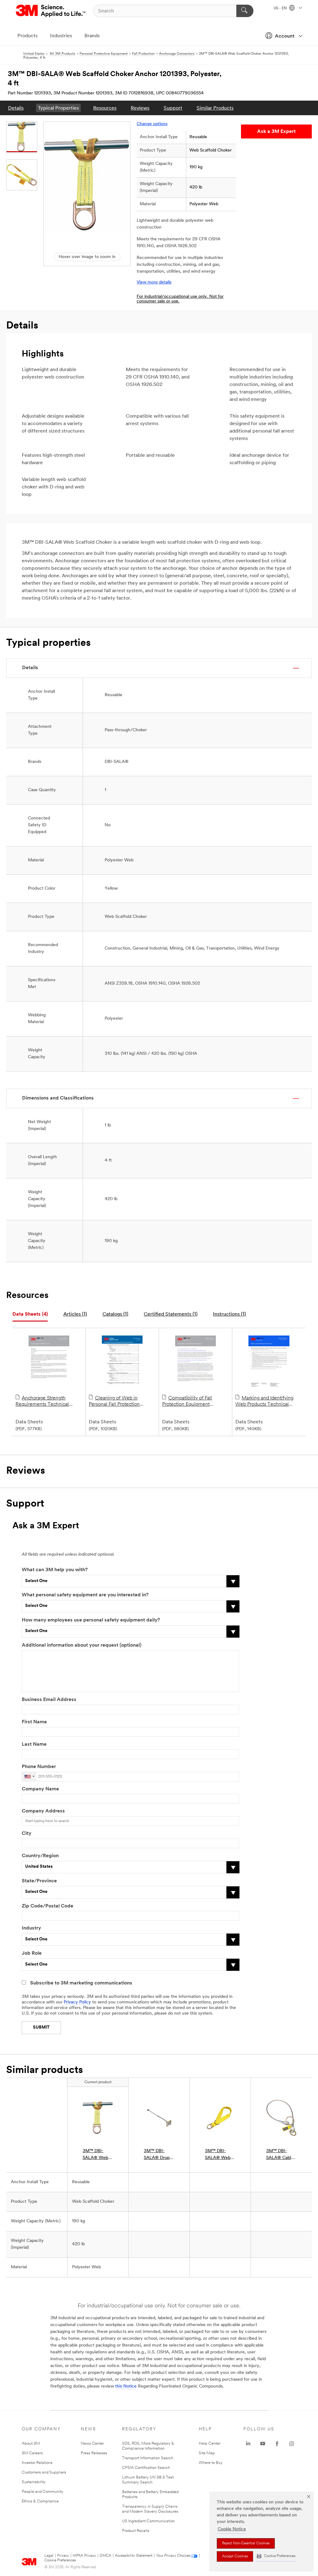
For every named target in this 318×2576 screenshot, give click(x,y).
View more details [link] (154, 282)
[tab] (30, 1315)
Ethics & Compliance (40, 2501)
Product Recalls (136, 2531)
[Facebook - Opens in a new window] (277, 2444)
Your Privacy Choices (173, 2556)
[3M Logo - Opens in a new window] (51, 11)
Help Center (210, 2444)
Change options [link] (152, 124)
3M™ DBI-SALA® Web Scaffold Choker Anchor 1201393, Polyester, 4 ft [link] (98, 2155)
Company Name (40, 1789)
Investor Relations (37, 2463)
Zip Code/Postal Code (48, 1906)
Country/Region (40, 1856)
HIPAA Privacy (84, 2556)
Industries (61, 36)
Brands (92, 36)
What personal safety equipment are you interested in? (85, 1595)
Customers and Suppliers (44, 2472)
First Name (34, 1722)
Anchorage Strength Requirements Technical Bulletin (42, 1402)
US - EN (281, 8)
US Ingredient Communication (148, 2521)
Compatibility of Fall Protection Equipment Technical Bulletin (187, 1402)
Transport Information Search (148, 2458)
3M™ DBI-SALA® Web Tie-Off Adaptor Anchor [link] (218, 2155)
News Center (92, 2444)
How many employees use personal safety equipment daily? (91, 1620)
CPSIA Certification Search (146, 2468)
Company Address (43, 1811)
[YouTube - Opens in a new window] (263, 2444)
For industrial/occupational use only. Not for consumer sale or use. (180, 299)
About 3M (31, 2444)
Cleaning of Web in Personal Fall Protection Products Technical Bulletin (119, 1402)
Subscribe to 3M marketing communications (81, 1983)
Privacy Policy (77, 2002)
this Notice (126, 2386)
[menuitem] (16, 108)
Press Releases (94, 2453)
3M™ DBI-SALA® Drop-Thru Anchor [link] (158, 2155)
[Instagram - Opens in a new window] (292, 2444)
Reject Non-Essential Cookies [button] (246, 2543)
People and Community (43, 2492)
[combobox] (29, 1777)
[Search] (245, 11)
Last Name (34, 1744)
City (27, 1834)
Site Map (207, 2453)
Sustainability (34, 2482)
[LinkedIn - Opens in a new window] (248, 2444)
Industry (31, 1928)
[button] (276, 2556)
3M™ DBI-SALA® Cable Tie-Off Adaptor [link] (280, 2155)
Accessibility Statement (134, 2556)
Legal (49, 2556)
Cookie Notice (232, 2529)
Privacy (63, 2556)
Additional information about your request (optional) (82, 1645)
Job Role (32, 1953)
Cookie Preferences (60, 2560)
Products (27, 36)
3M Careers (32, 2453)
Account (285, 36)
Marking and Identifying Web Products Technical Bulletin (264, 1402)
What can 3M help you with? (55, 1570)
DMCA (105, 2556)
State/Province (39, 1881)
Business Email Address (49, 1700)
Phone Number (39, 1767)
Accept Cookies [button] (235, 2556)
